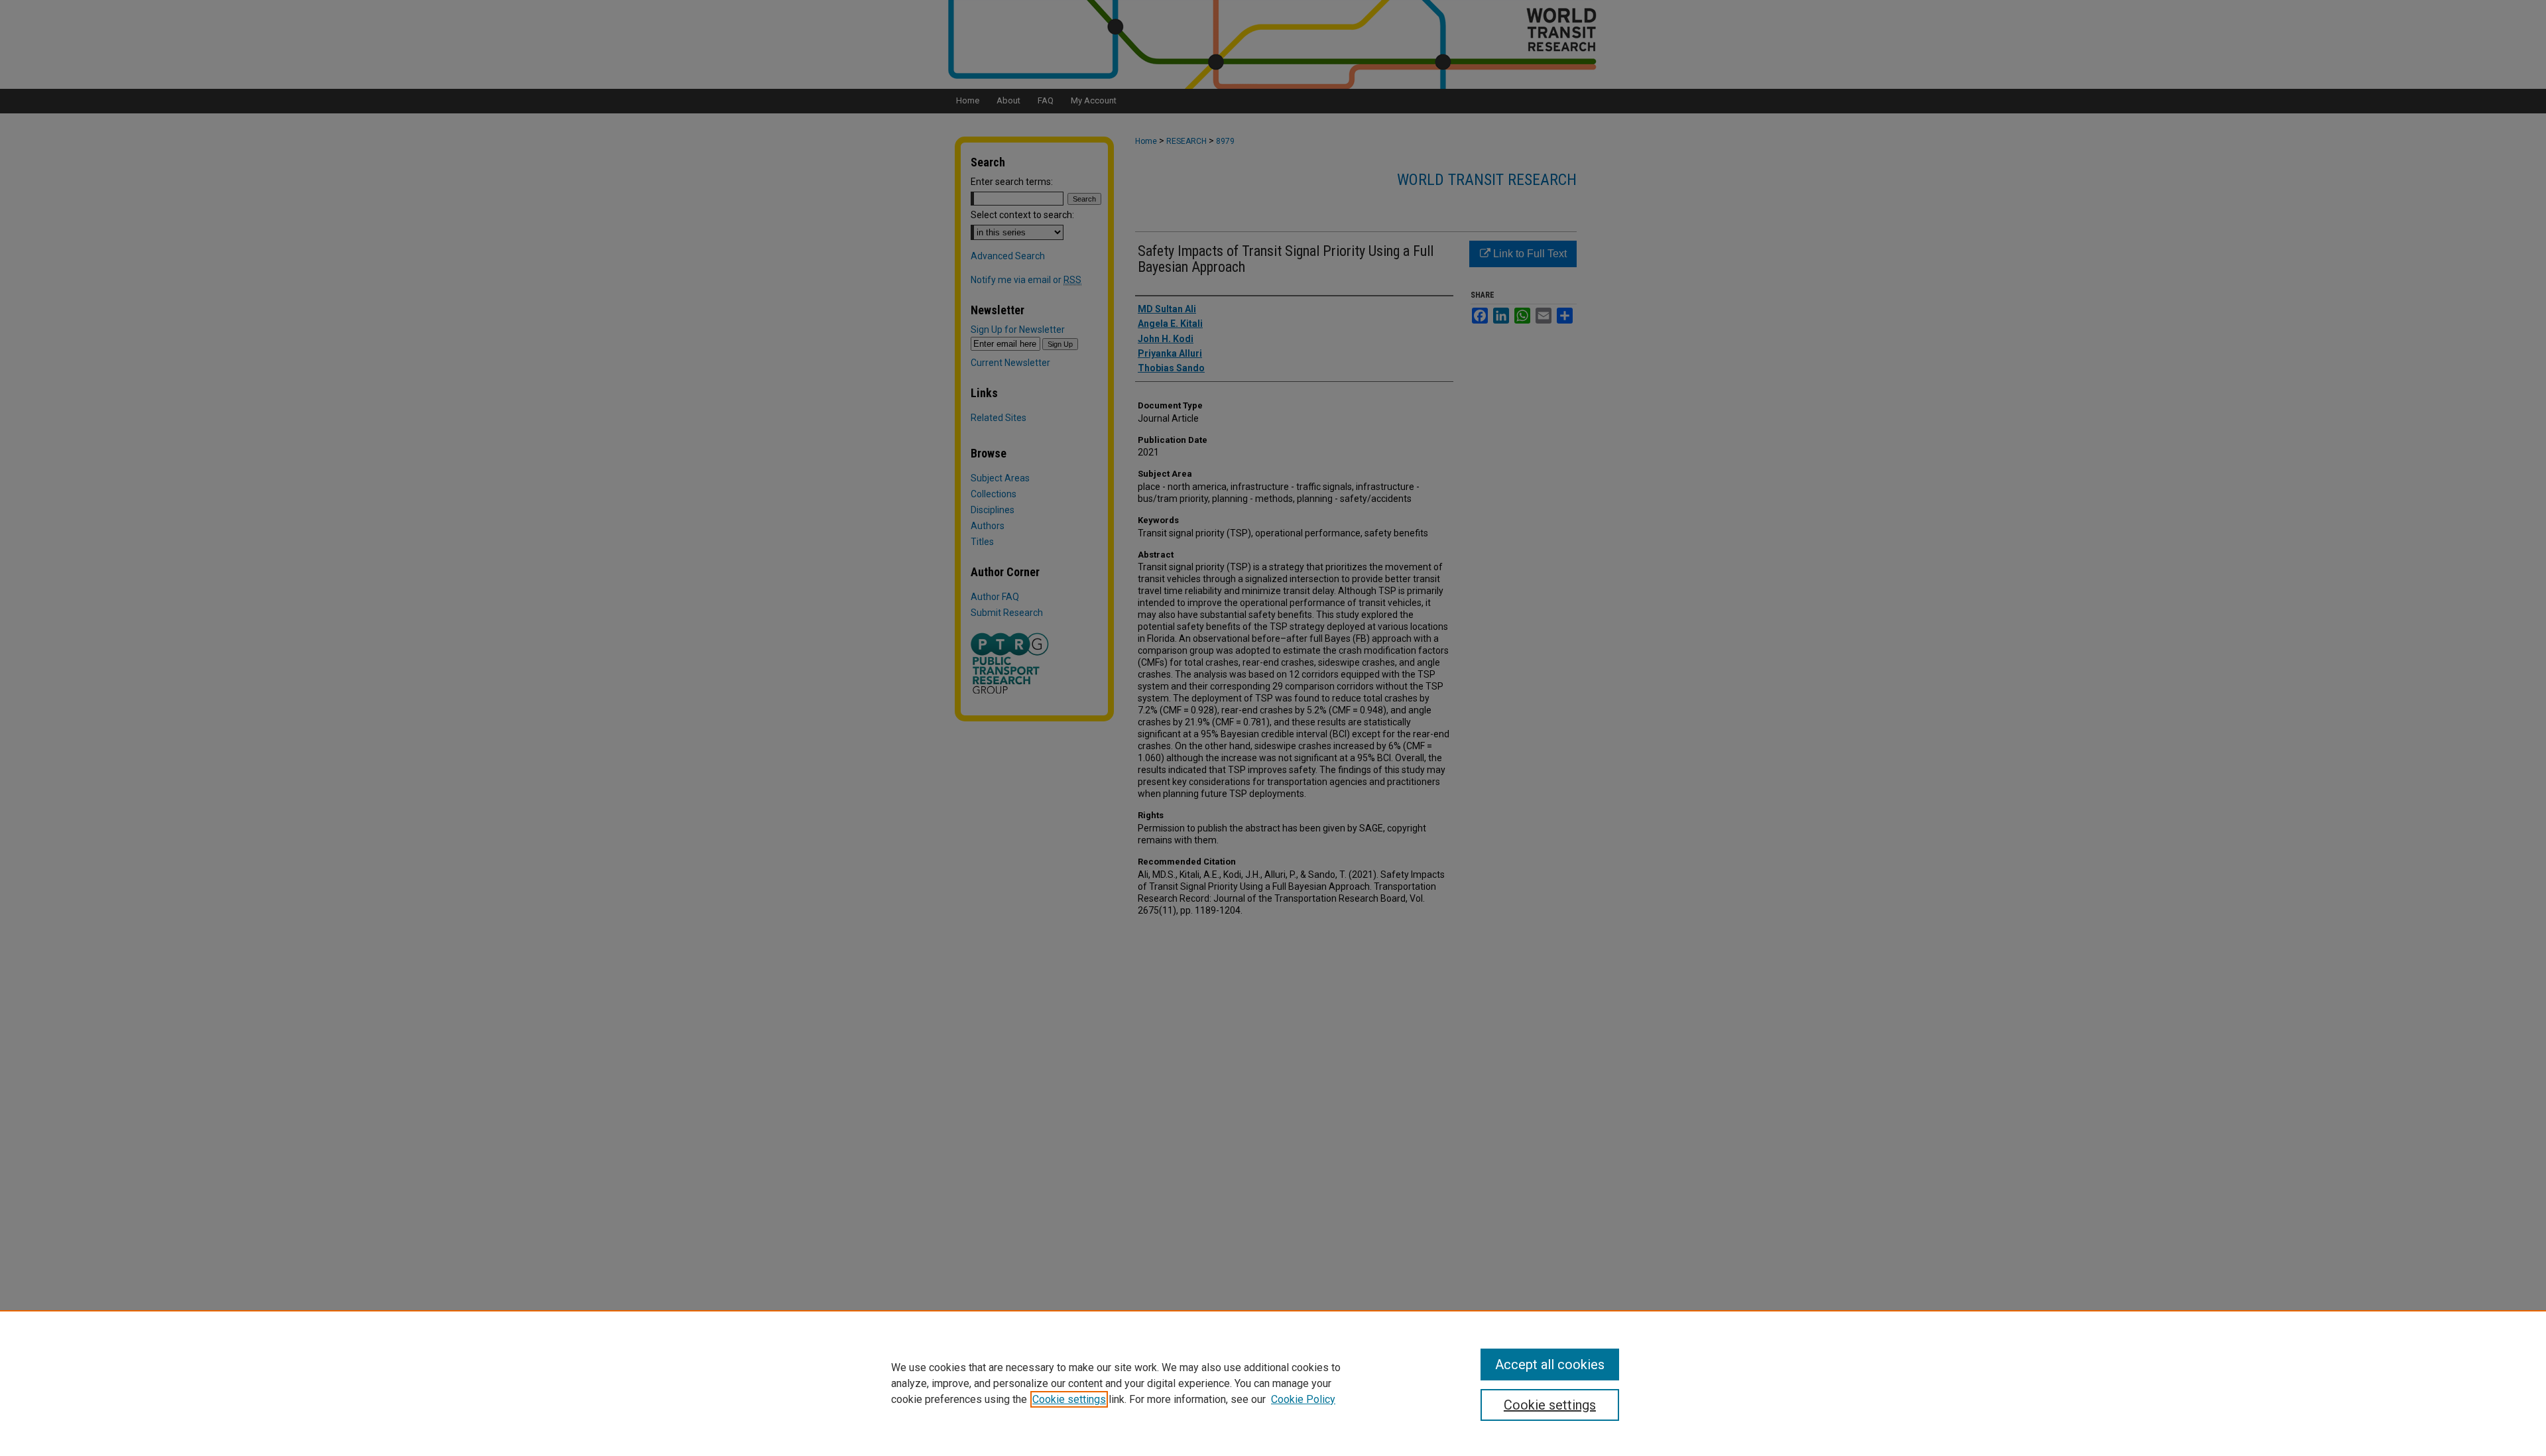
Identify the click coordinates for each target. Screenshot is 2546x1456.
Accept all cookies (1550, 1365)
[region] (1273, 1383)
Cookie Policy (1303, 1399)
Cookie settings (1069, 1399)
